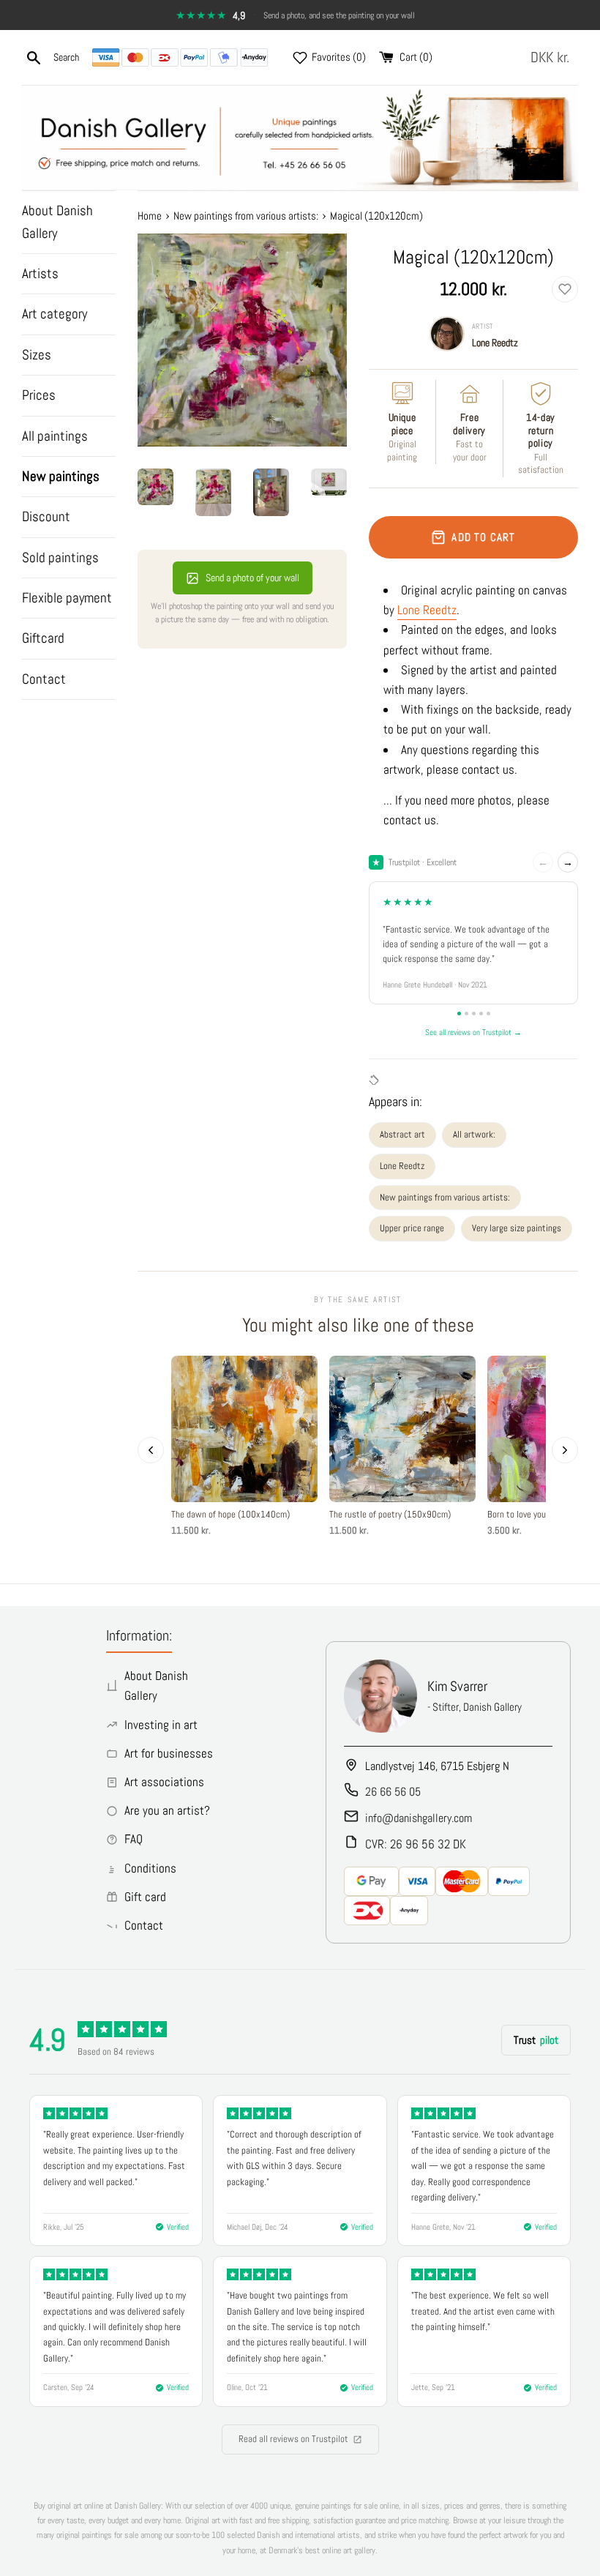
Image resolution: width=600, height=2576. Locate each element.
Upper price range (412, 1228)
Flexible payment (67, 598)
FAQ (134, 1839)
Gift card (145, 1897)
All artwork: (474, 1134)
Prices (39, 395)
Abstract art (402, 1134)
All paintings (55, 436)
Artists (40, 273)
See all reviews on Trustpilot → (473, 1032)
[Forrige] (151, 1450)
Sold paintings (60, 557)
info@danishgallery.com (419, 1818)
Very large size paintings (517, 1228)
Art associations (164, 1782)
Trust (536, 2040)
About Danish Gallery (57, 221)
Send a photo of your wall (252, 578)
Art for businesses (169, 1753)
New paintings (61, 476)
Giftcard (43, 638)
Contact (44, 679)
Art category (55, 314)
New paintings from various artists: (445, 1197)
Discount (46, 516)
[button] (553, 57)
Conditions (150, 1868)
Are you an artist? (167, 1810)
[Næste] (565, 1450)
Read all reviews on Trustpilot (293, 2439)
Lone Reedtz (495, 343)
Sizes (37, 355)
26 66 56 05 (393, 1792)
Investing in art (161, 1725)
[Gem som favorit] (565, 289)
